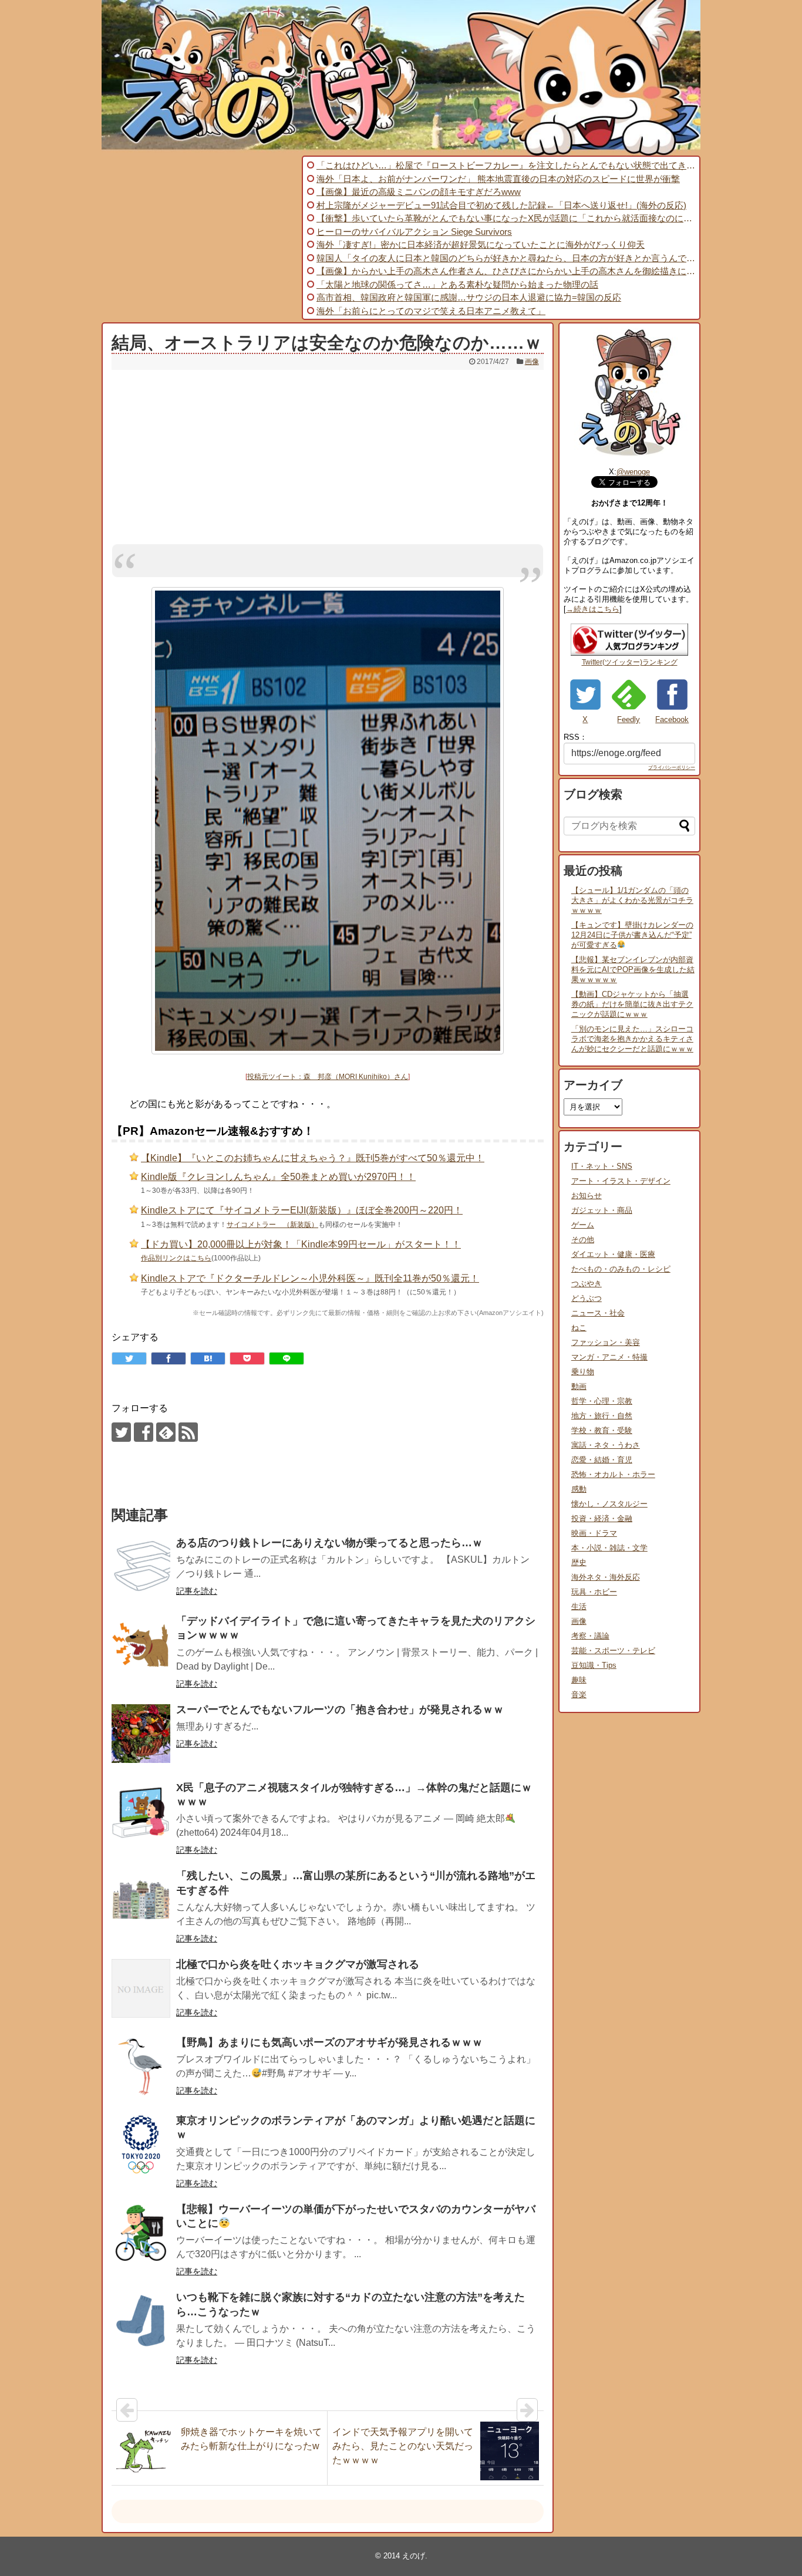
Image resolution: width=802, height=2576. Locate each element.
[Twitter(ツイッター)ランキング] (629, 653)
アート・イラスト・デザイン (621, 1181)
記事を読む (197, 1591)
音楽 (579, 1695)
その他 (583, 1240)
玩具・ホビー (594, 1592)
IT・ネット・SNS (602, 1166)
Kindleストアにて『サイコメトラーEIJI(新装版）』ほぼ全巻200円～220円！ (302, 1210)
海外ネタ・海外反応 (606, 1577)
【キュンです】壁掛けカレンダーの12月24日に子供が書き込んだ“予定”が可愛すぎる (632, 935)
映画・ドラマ (594, 1533)
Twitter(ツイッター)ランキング (630, 662)
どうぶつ (587, 1298)
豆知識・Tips (594, 1665)
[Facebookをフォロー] (144, 1432)
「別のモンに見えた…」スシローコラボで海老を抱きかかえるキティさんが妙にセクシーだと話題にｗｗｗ (632, 1039)
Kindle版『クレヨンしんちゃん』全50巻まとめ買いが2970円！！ (278, 1177)
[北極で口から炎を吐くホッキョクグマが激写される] (141, 1988)
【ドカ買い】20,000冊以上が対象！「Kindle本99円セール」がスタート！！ (301, 1244)
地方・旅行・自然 (602, 1416)
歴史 (579, 1562)
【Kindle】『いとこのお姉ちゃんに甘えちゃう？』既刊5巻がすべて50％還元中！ (313, 1158)
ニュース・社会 (598, 1313)
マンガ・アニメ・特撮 (609, 1357)
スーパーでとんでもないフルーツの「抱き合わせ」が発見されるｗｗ (340, 1710)
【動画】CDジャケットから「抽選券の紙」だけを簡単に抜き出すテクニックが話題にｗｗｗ (632, 1004)
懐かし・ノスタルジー (609, 1504)
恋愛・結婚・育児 (602, 1460)
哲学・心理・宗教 (602, 1401)
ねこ (579, 1328)
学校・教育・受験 (602, 1430)
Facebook (672, 719)
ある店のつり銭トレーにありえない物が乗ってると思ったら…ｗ (329, 1543)
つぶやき (587, 1284)
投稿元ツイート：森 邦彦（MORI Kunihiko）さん (328, 1077)
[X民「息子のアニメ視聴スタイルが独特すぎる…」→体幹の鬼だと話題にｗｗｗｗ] (141, 1812)
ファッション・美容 (606, 1342)
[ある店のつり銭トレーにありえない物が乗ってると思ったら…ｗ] (141, 1567)
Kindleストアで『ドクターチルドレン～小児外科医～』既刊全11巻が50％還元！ (310, 1278)
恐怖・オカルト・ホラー (613, 1474)
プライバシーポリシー (672, 768)
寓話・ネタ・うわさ (606, 1445)
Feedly (629, 719)
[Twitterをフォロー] (121, 1432)
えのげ (414, 2556)
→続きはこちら (593, 609)
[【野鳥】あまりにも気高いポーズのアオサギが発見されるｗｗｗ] (141, 2066)
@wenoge (633, 472)
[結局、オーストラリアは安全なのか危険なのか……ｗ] (208, 1358)
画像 (532, 362)
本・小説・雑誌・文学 (609, 1548)
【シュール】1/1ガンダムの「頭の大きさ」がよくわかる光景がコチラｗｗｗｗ (632, 900)
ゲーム (583, 1225)
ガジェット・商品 (602, 1210)
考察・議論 (590, 1636)
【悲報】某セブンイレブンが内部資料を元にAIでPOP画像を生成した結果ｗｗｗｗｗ (633, 970)
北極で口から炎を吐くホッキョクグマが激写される (298, 1964)
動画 (579, 1386)
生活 (579, 1606)
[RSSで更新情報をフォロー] (188, 1432)
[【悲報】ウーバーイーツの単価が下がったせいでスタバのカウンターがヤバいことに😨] (141, 2233)
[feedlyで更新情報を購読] (166, 1432)
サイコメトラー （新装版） (272, 1225)
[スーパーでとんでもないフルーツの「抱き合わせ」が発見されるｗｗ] (141, 1734)
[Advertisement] (200, 238)
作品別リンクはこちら (176, 1258)
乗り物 (583, 1372)
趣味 (579, 1680)
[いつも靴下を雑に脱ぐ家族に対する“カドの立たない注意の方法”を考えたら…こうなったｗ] (141, 2321)
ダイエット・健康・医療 (613, 1254)
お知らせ (587, 1196)
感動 (579, 1489)
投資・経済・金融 (602, 1518)
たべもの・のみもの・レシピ (621, 1269)
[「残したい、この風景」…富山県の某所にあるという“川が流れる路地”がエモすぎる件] (141, 1900)
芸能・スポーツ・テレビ (613, 1651)
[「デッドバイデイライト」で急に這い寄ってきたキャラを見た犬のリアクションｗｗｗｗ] (141, 1645)
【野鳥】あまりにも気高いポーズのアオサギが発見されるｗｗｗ (329, 2042)
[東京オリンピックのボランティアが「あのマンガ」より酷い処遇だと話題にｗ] (141, 2145)
